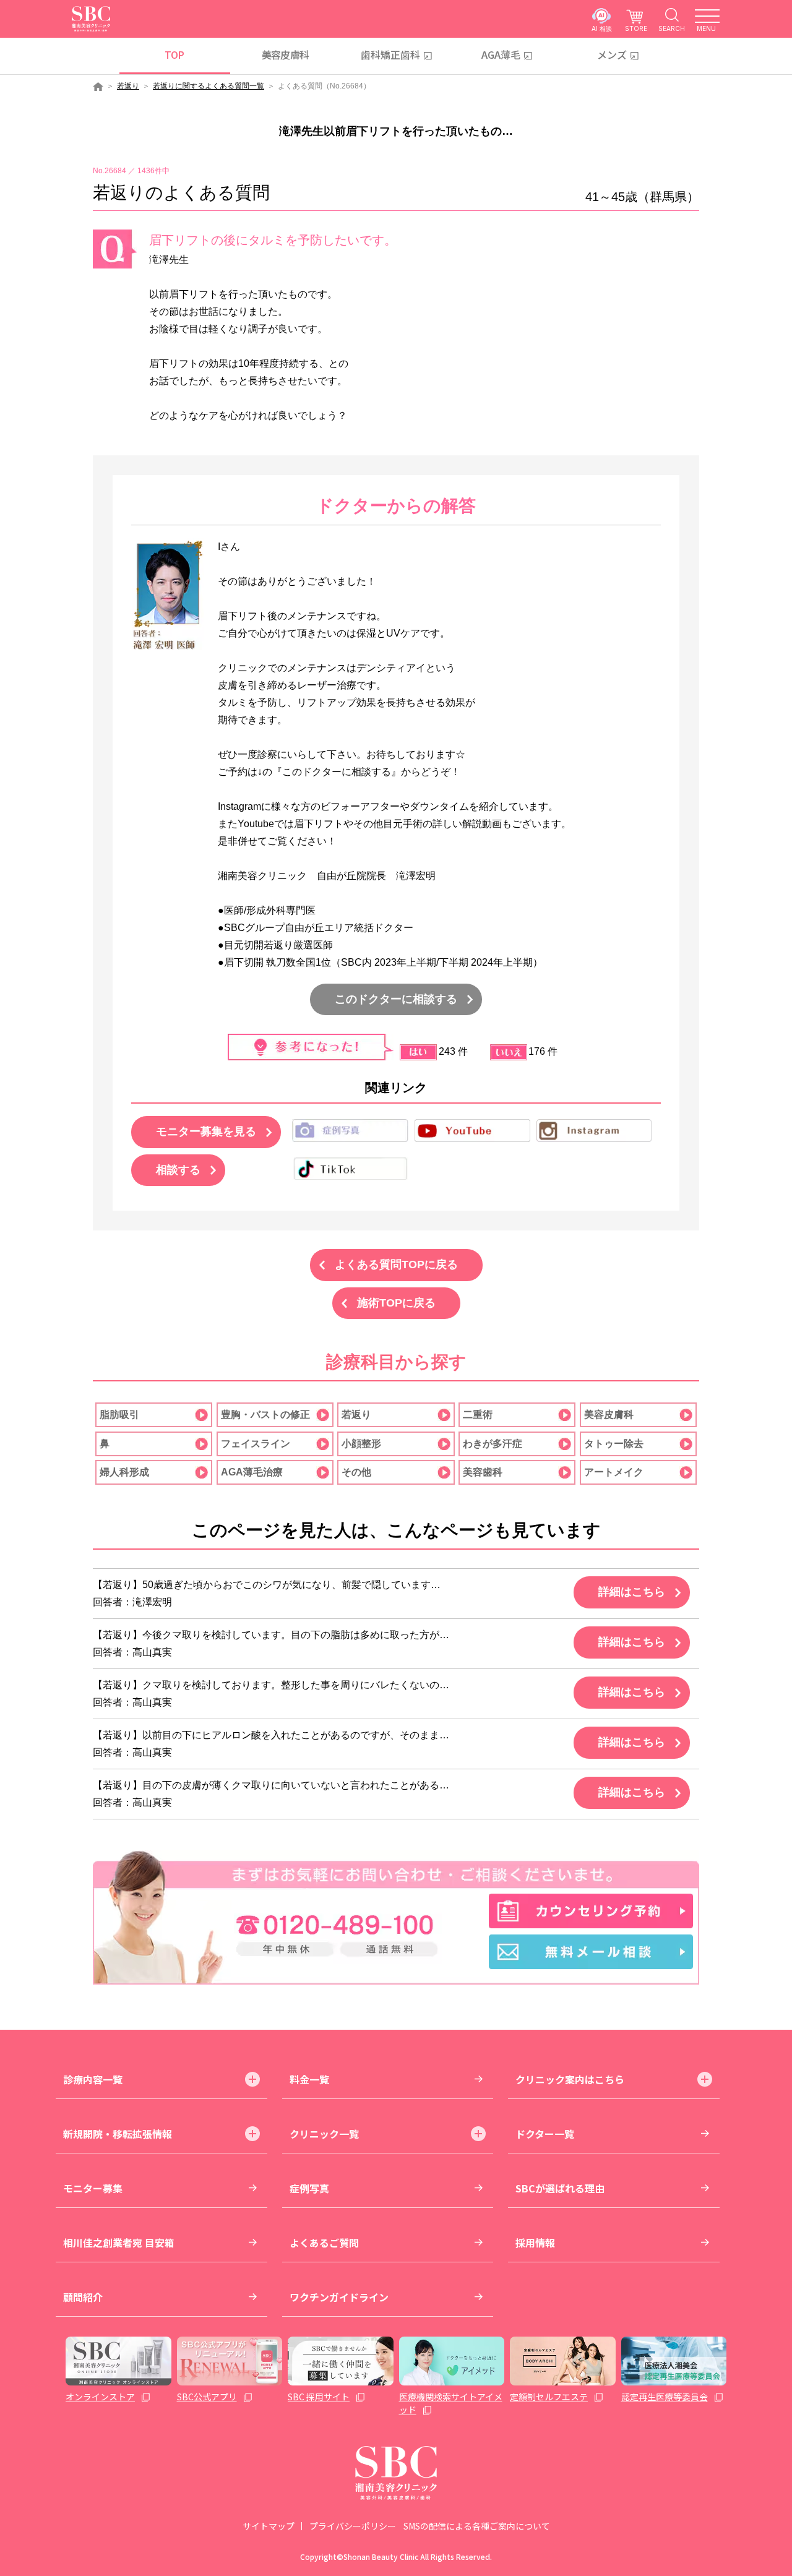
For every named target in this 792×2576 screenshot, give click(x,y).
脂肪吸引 (119, 1415)
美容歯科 (483, 1472)
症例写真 (309, 2188)
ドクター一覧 (545, 2134)
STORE (636, 28)
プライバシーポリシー (353, 2526)
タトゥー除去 (614, 1444)
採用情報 (535, 2243)
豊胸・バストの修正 (265, 1415)
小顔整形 (361, 1444)
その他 (356, 1472)
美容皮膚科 (286, 54)
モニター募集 (93, 2188)
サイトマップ (269, 2526)
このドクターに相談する (396, 999)
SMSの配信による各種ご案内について (477, 2526)
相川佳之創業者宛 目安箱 (119, 2243)
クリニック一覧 (324, 2134)
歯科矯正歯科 (390, 54)
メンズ (612, 54)
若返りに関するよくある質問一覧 (209, 86)
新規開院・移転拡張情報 (118, 2134)
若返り (128, 86)
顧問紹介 (83, 2297)
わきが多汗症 (493, 1444)
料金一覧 (309, 2079)
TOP (174, 54)
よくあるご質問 (324, 2243)
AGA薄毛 (501, 54)
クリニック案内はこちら (570, 2079)
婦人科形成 (124, 1472)
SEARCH (672, 28)
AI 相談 (602, 28)
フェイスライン (256, 1444)
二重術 (478, 1415)
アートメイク (614, 1472)
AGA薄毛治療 (252, 1472)
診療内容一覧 (93, 2079)
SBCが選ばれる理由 (560, 2188)
